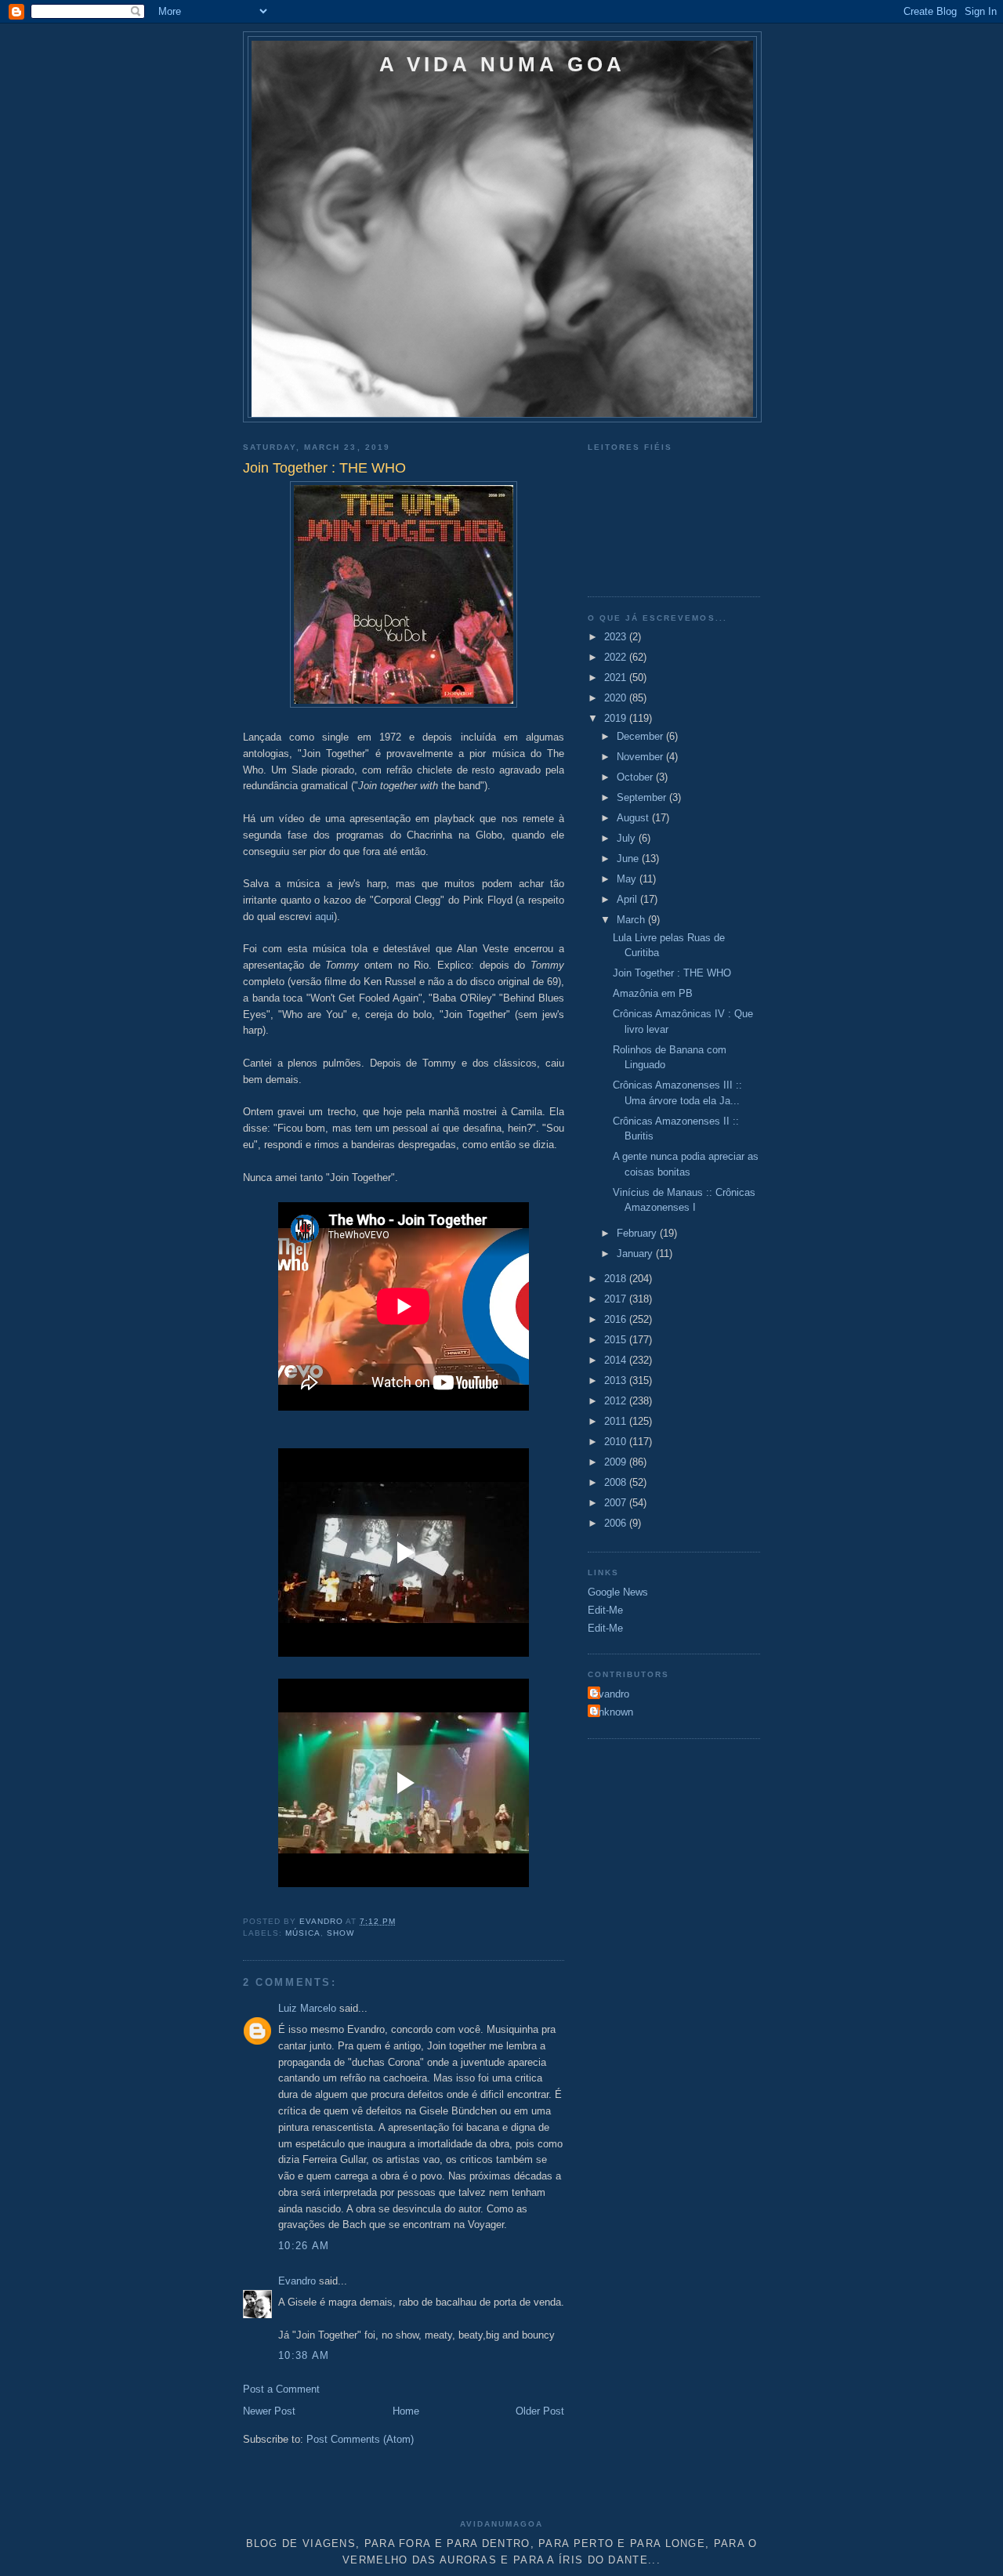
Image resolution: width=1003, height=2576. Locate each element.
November (641, 757)
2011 (617, 1421)
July (628, 838)
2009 (617, 1462)
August (634, 818)
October (636, 777)
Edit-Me (605, 1610)
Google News (618, 1592)
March (632, 920)
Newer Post (269, 2411)
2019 (617, 718)
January (636, 1254)
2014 (617, 1360)
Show (340, 1933)
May (628, 879)
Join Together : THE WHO (672, 973)
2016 (617, 1319)
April (628, 899)
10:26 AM (304, 2246)
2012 (617, 1401)
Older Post (540, 2411)
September (643, 797)
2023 (617, 637)
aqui (324, 917)
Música (303, 1933)
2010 (617, 1442)
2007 (617, 1503)
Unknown (612, 1712)
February (638, 1233)
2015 (617, 1340)
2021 (617, 678)
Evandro (297, 2281)
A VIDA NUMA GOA (503, 64)
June (629, 859)
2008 (617, 1482)
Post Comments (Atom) (360, 2439)
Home (406, 2411)
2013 (617, 1380)
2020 (617, 698)
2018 (617, 1279)
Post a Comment (281, 2389)
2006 (617, 1523)
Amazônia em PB (653, 993)
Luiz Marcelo (307, 2008)
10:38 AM (304, 2355)
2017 (617, 1299)
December (641, 736)
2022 (617, 657)
